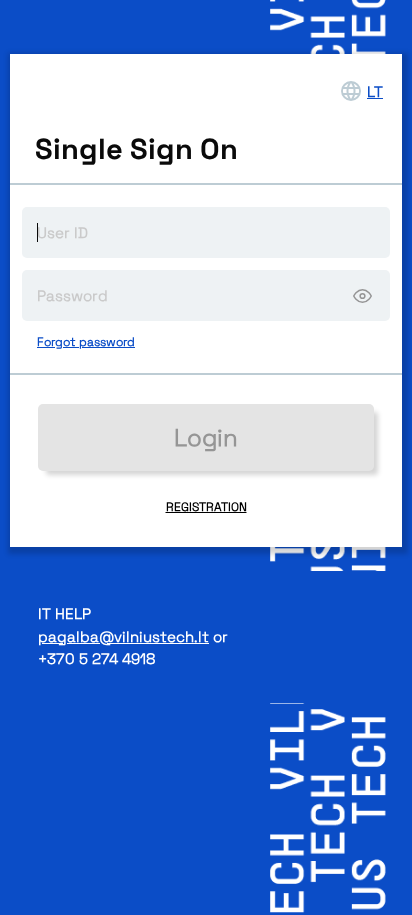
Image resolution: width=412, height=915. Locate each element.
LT (375, 91)
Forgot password (86, 342)
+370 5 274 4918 (96, 658)
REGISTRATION (206, 507)
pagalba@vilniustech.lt (123, 636)
